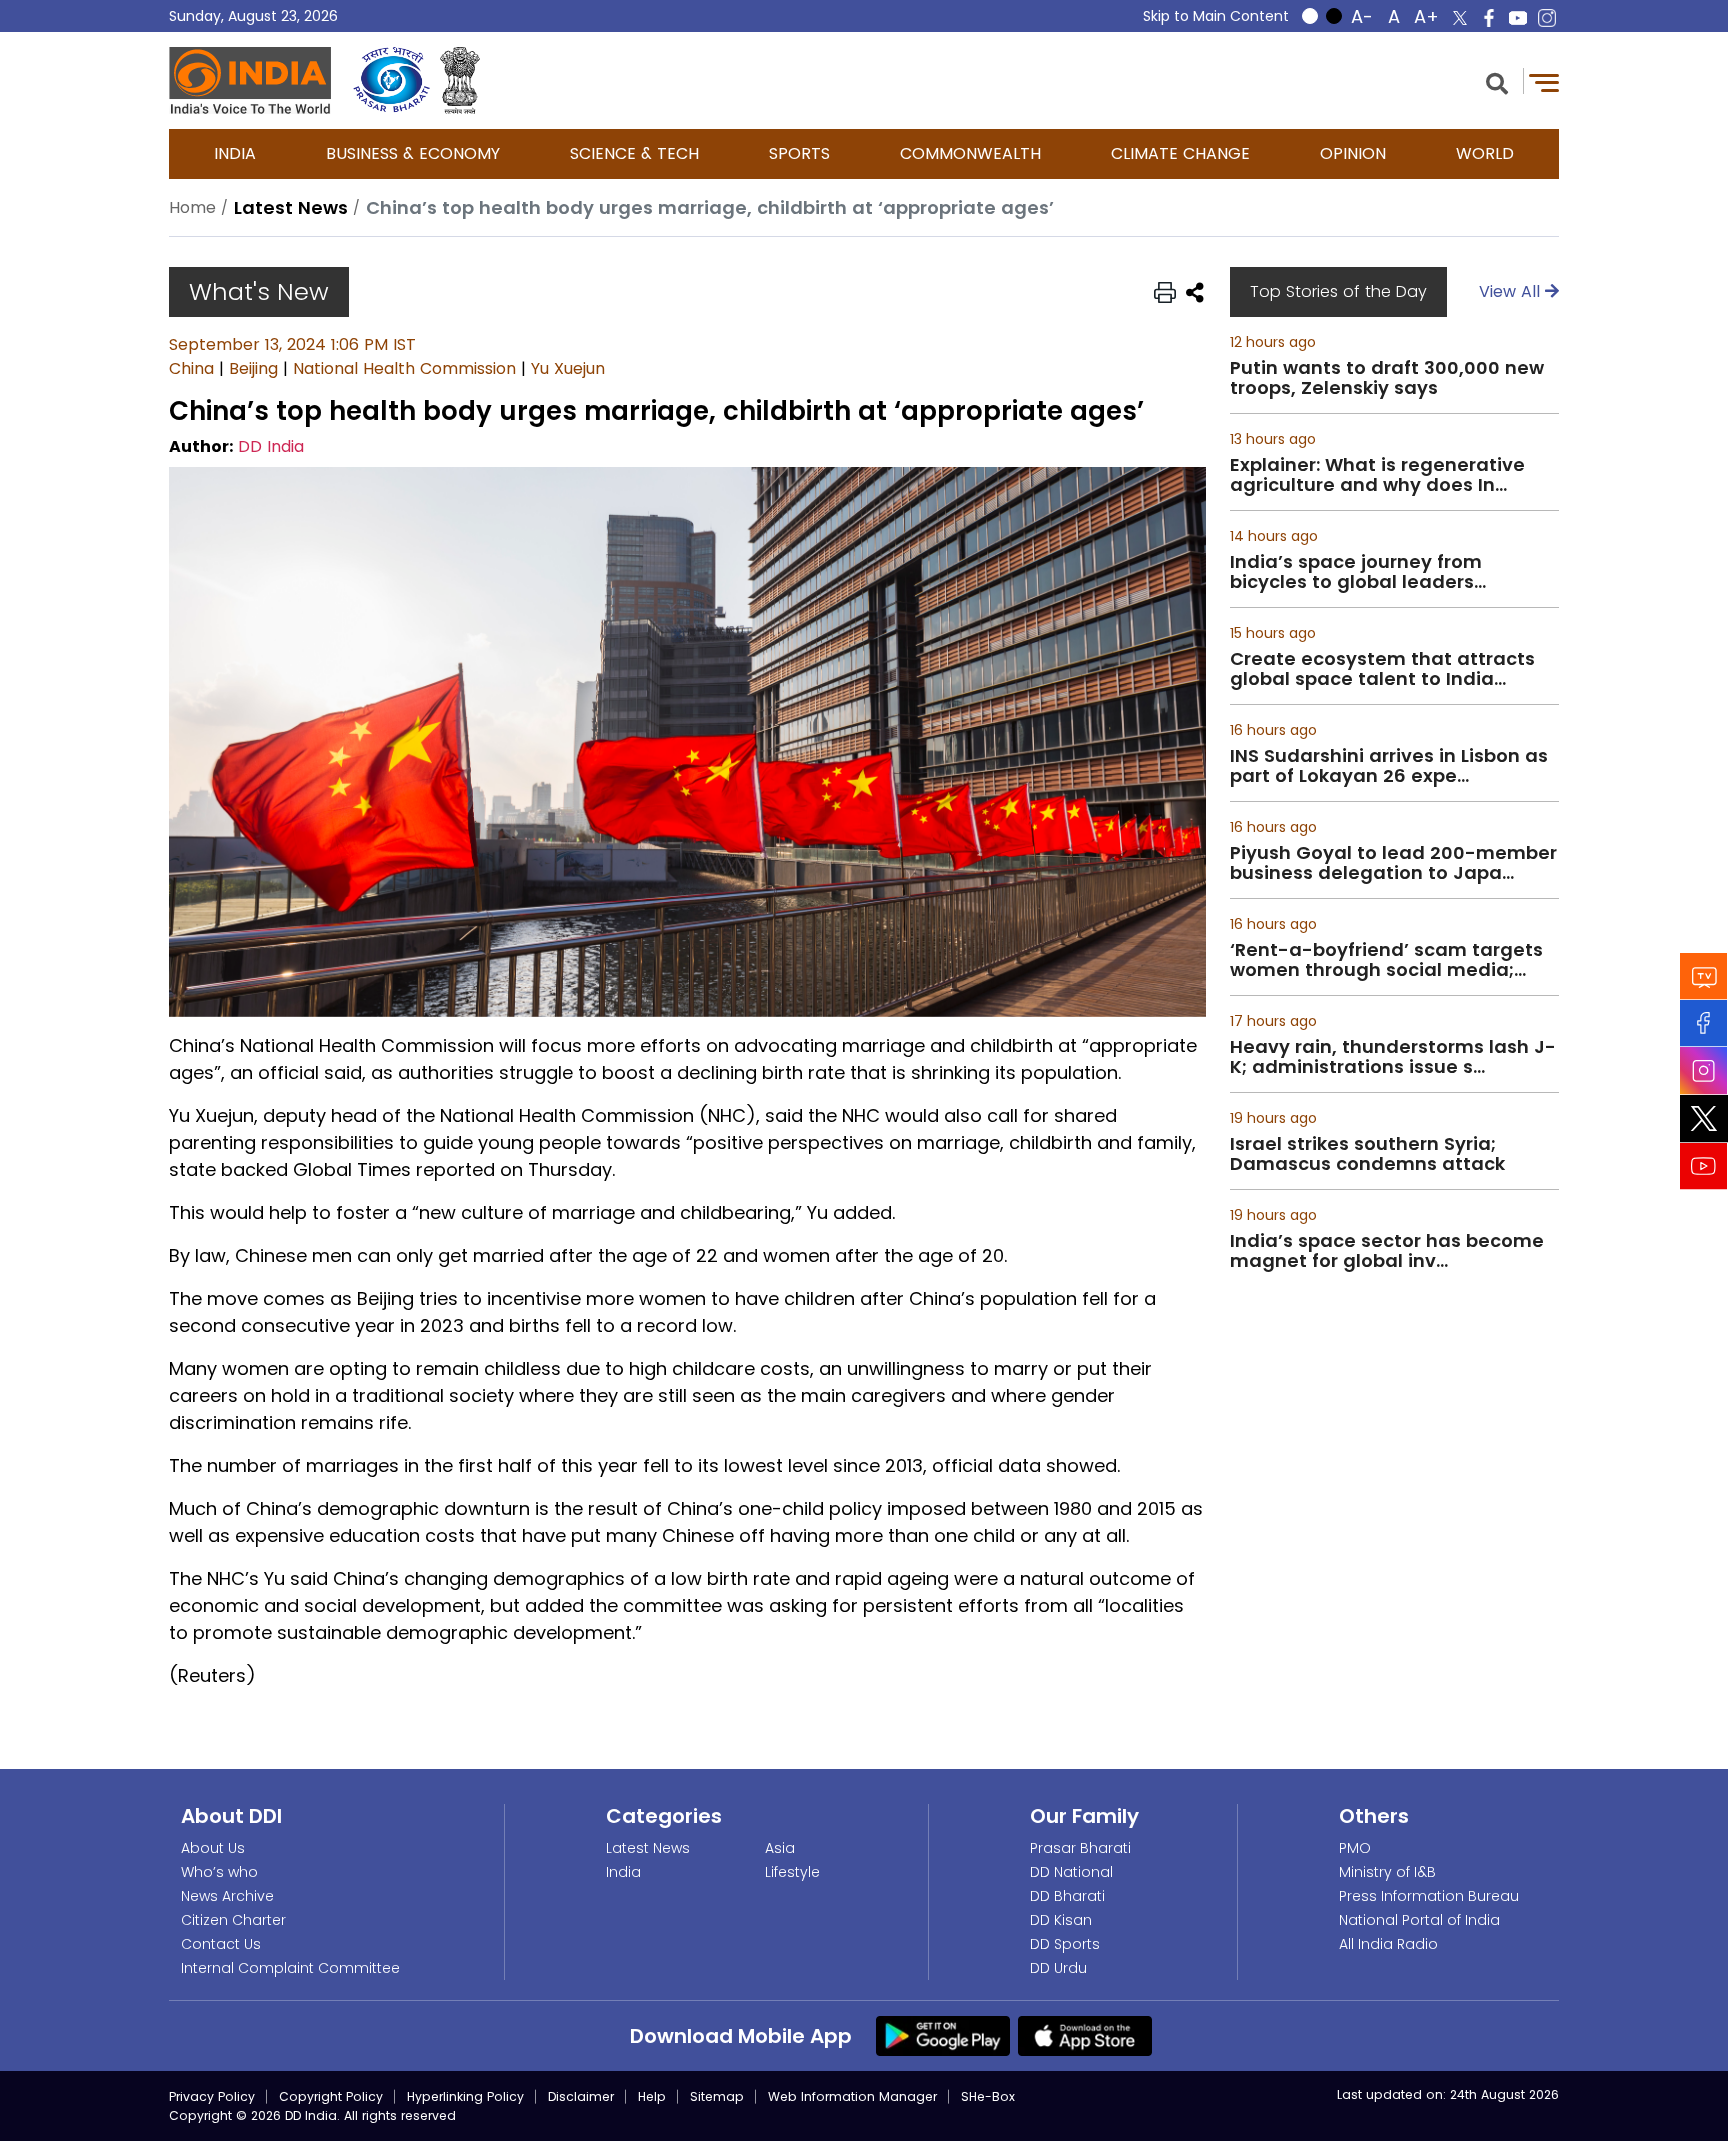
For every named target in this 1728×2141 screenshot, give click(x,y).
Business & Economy (413, 153)
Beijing (253, 368)
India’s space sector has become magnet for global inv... (1387, 1251)
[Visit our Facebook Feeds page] (1704, 1022)
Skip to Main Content (1216, 16)
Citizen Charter (233, 1920)
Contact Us (221, 1944)
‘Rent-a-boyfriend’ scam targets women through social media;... (1386, 960)
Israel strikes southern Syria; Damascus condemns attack (1367, 1154)
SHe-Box (988, 2096)
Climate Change (1180, 153)
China (191, 368)
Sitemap (717, 2096)
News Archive (227, 1896)
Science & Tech (634, 153)
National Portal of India (1419, 1920)
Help (652, 2096)
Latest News (648, 1848)
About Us (213, 1848)
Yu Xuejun (568, 368)
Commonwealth (970, 153)
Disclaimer (581, 2096)
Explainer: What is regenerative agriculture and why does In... (1377, 475)
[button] (1497, 81)
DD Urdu (1058, 1968)
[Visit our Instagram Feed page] (1704, 1070)
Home (192, 207)
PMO (1355, 1848)
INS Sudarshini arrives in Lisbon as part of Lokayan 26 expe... (1389, 766)
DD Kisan (1061, 1920)
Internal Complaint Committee (290, 1968)
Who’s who (219, 1872)
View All (1512, 291)
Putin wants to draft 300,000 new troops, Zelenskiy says (1387, 378)
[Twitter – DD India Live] (1460, 18)
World (1485, 153)
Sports (799, 153)
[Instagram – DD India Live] (1547, 18)
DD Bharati (1067, 1896)
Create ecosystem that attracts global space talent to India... (1382, 669)
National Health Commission (404, 368)
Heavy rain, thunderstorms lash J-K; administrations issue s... (1393, 1057)
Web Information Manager (852, 2096)
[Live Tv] (1704, 975)
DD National (1071, 1872)
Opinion (1353, 153)
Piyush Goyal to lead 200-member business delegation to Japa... (1393, 863)
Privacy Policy (212, 2096)
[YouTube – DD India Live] (1518, 18)
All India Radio (1388, 1944)
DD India (271, 446)
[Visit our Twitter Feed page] (1704, 1118)
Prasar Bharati (1080, 1848)
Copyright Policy (331, 2096)
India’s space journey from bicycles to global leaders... (1358, 572)
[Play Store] (943, 2035)
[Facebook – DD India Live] (1489, 18)
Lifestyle (792, 1872)
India (235, 153)
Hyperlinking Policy (465, 2096)
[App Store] (1085, 2035)
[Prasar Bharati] (391, 80)
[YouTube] (1704, 1165)
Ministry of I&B (1387, 1872)
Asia (780, 1848)
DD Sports (1065, 1944)
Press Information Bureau (1429, 1896)
